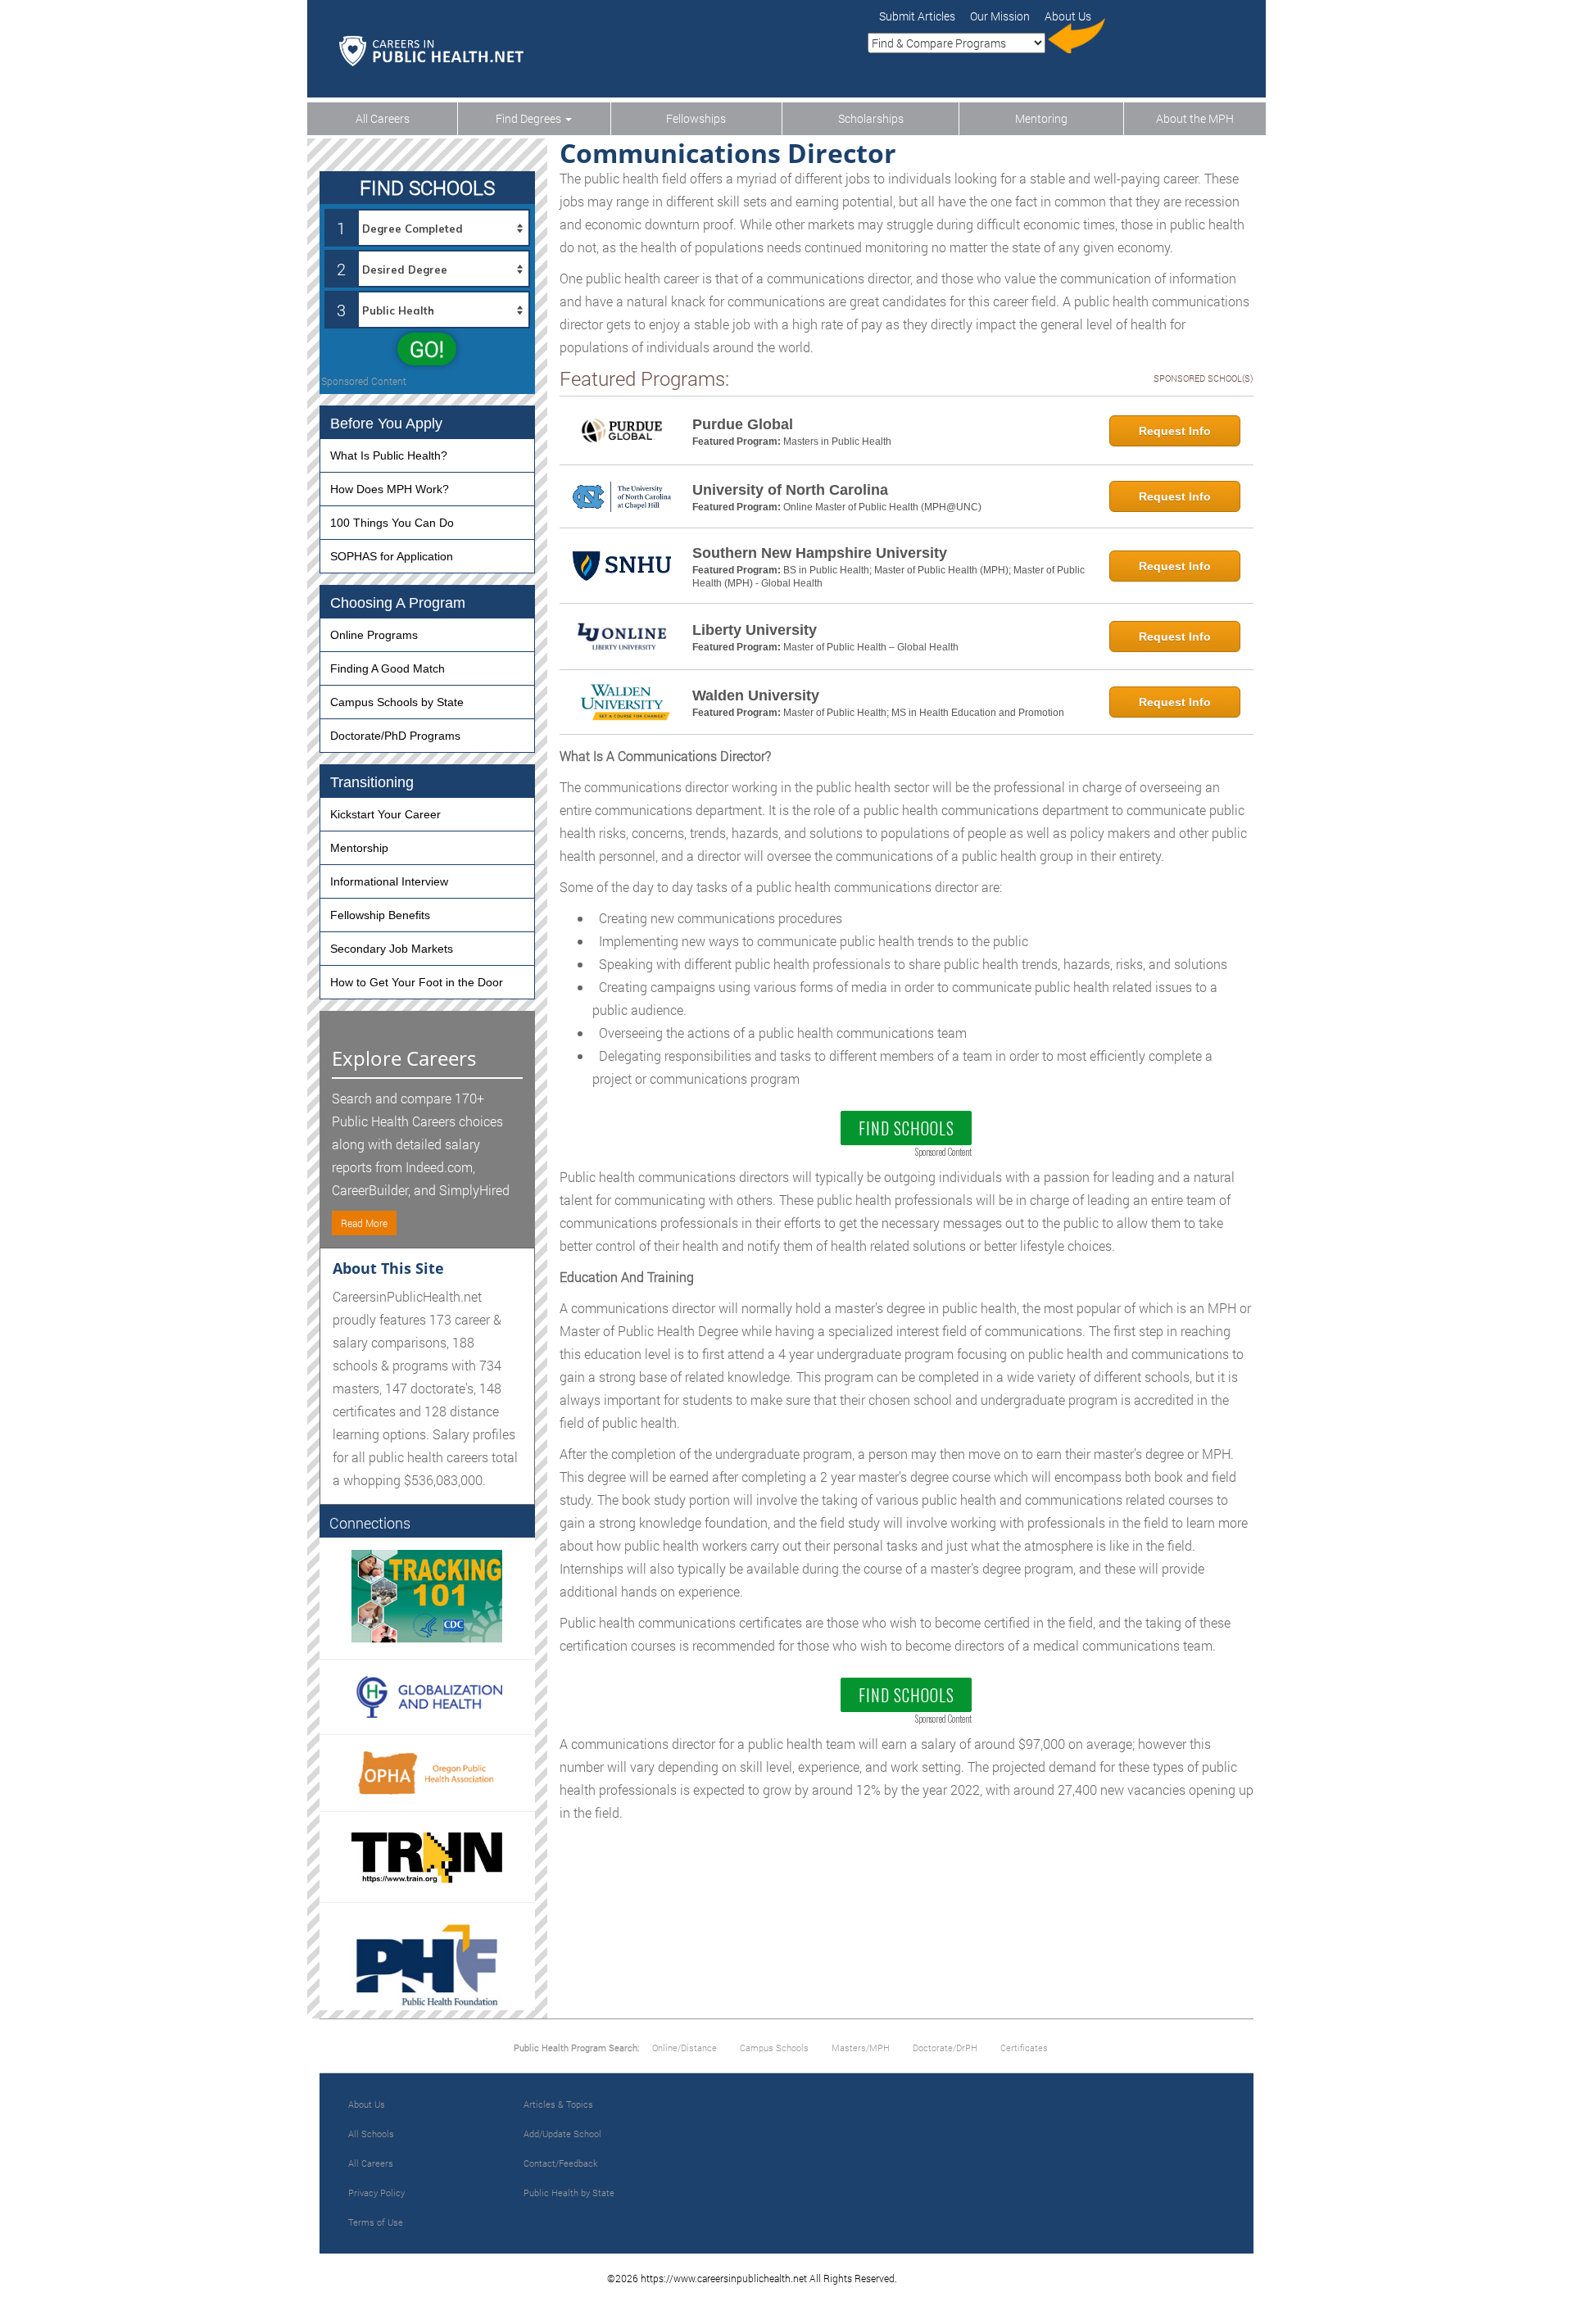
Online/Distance (685, 2048)
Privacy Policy (376, 2193)
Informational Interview (389, 881)
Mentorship (359, 848)
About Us (367, 2104)
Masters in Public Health (837, 442)
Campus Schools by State (397, 702)
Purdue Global (743, 424)
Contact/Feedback (560, 2163)
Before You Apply (386, 424)
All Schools (371, 2134)
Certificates (1024, 2048)
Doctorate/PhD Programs (395, 736)
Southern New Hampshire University (820, 553)
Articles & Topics (558, 2104)
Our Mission (1000, 16)
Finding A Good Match (388, 668)
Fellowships (696, 118)
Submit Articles (917, 16)
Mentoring (1041, 118)
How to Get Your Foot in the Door (417, 982)
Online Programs (374, 635)
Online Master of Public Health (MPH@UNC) (882, 507)
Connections (370, 1523)
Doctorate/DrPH (945, 2048)
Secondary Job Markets (392, 949)
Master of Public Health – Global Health (871, 647)
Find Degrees (530, 118)
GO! (427, 349)
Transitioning (372, 782)
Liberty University (755, 630)
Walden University (756, 695)
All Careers (383, 118)
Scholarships (871, 118)
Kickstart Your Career (385, 814)
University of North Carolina (790, 490)
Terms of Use (376, 2222)
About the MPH (1195, 118)
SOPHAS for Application (392, 556)
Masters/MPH (861, 2048)
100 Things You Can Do (392, 523)
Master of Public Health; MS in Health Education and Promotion (924, 713)
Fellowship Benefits (380, 915)
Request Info (1175, 431)
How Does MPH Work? (390, 489)
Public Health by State (569, 2193)
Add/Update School (562, 2134)
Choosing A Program (398, 603)
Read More (364, 1223)
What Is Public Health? (389, 455)
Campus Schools (774, 2048)
